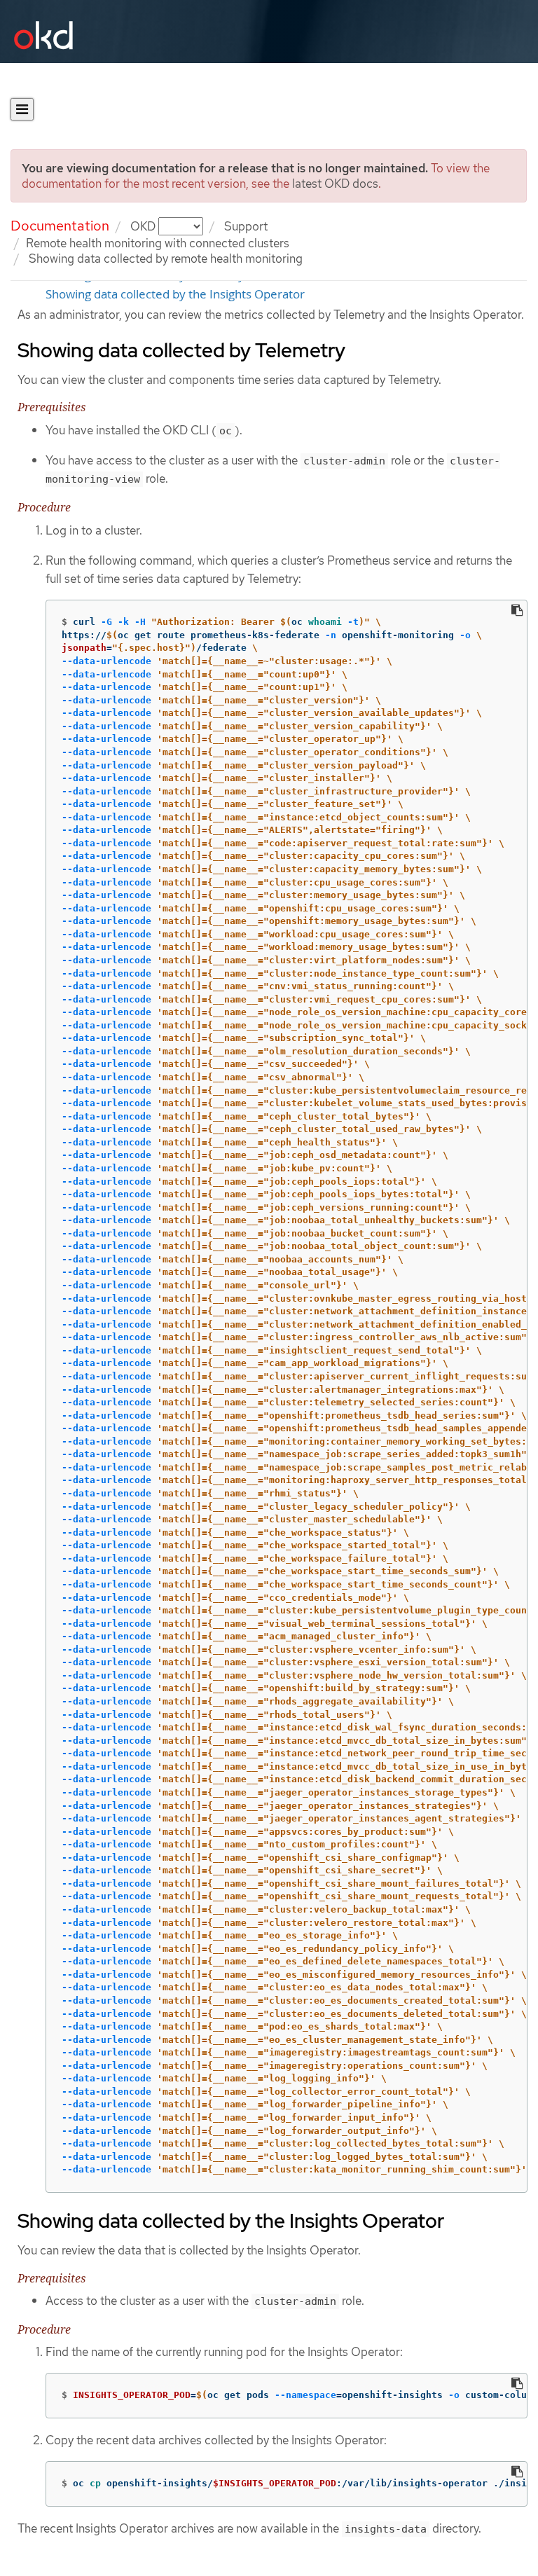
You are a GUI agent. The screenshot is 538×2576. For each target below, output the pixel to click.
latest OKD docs (335, 184)
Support (246, 226)
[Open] (22, 109)
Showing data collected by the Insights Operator (175, 294)
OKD (144, 226)
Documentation (60, 226)
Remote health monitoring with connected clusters (158, 243)
